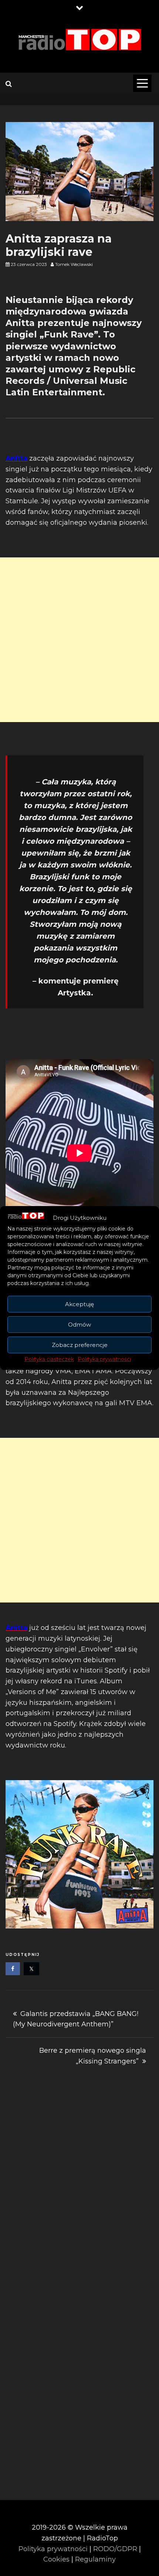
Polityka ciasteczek (49, 1359)
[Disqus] (79, 2189)
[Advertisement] (79, 640)
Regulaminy (95, 2559)
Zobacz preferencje (80, 1345)
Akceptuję (79, 1304)
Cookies (56, 2559)
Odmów (79, 1325)
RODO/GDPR (115, 2549)
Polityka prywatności (104, 1359)
